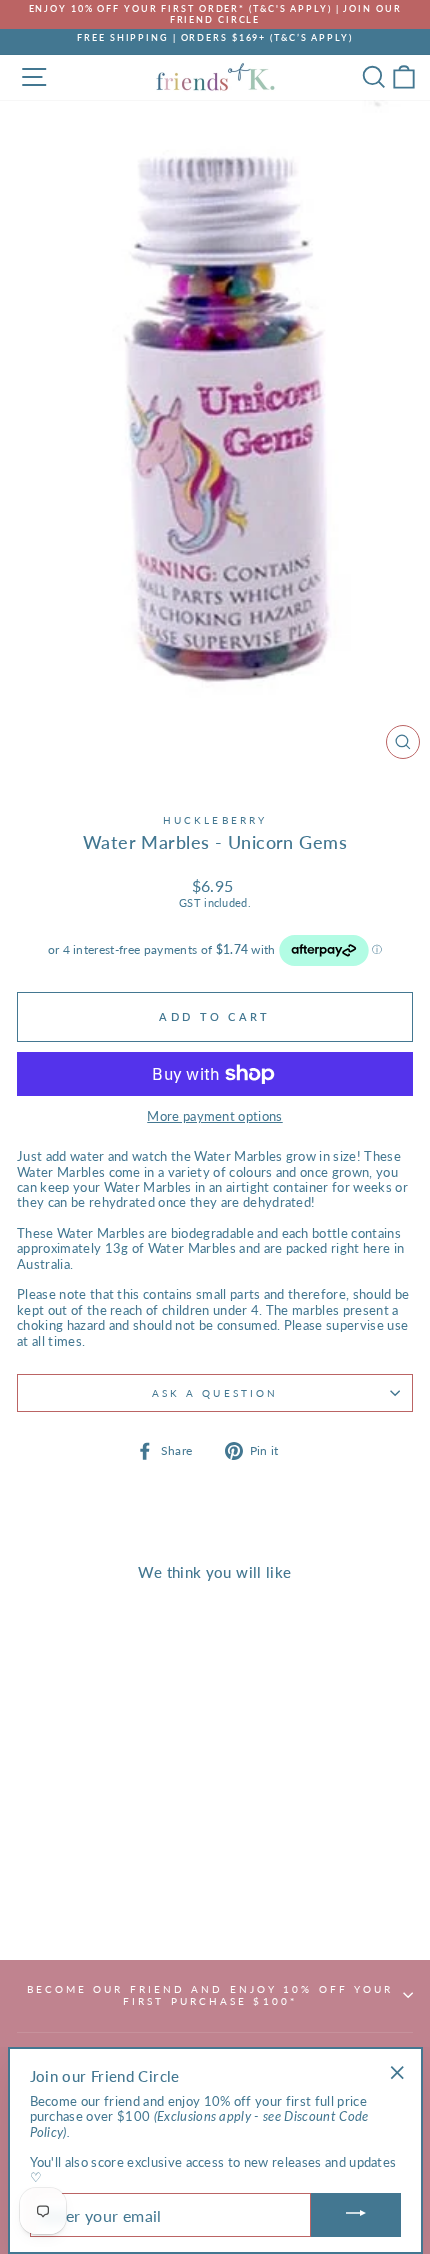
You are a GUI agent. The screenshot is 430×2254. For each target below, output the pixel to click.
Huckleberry (215, 820)
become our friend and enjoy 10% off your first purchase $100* (210, 1995)
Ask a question (215, 1393)
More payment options (214, 1116)
